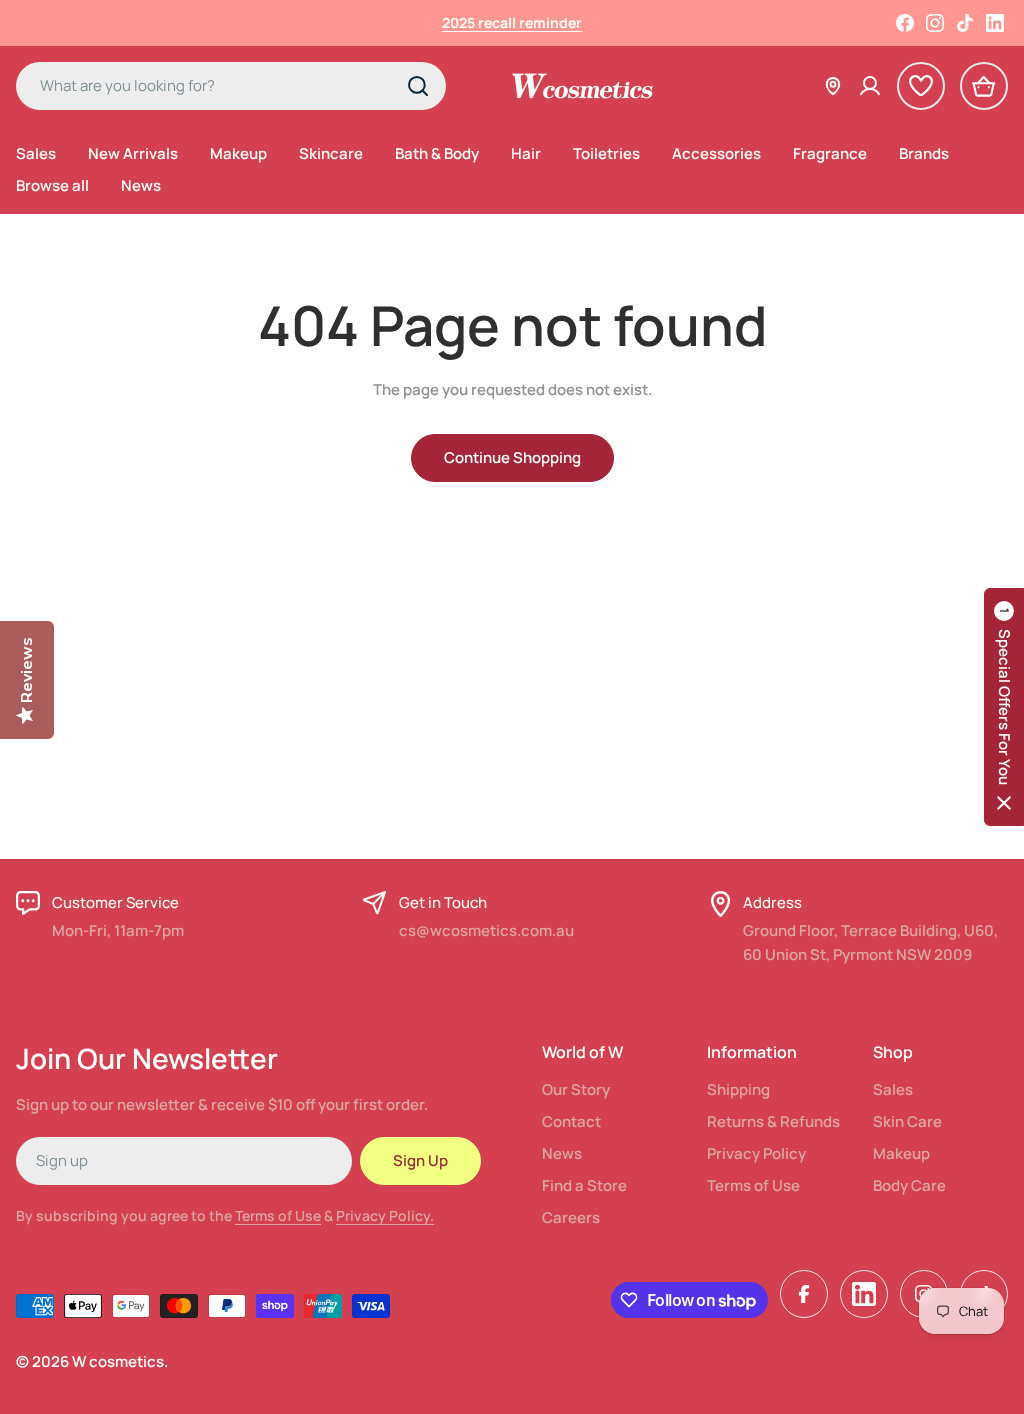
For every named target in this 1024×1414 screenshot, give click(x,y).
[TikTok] (965, 23)
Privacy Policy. (385, 1215)
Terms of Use (278, 1215)
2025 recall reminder (512, 22)
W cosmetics (118, 1361)
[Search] (418, 86)
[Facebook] (905, 23)
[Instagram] (935, 23)
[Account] (870, 86)
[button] (1004, 707)
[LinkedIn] (995, 23)
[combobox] (231, 86)
